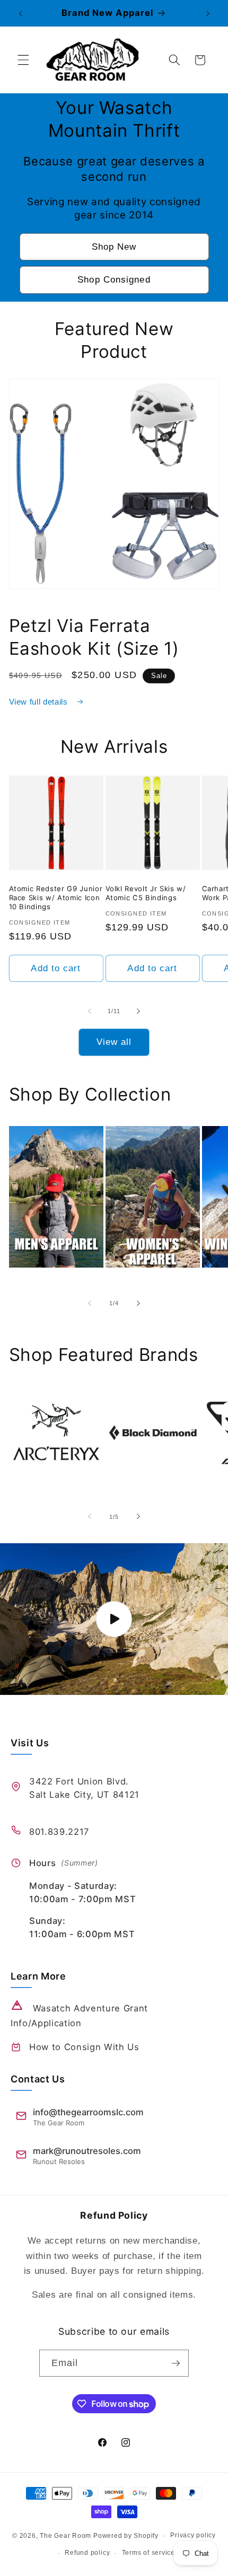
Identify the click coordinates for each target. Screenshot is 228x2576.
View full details (40, 702)
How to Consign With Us (84, 2047)
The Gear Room (65, 2536)
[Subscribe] (176, 2363)
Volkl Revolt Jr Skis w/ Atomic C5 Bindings (146, 893)
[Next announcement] (208, 13)
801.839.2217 (59, 1832)
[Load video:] (114, 1619)
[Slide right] (138, 1011)
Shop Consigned (114, 279)
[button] (23, 60)
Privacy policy (193, 2535)
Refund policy (87, 2553)
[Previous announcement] (21, 13)
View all (114, 1042)
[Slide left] (90, 1011)
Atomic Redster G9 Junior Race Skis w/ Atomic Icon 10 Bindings (56, 898)
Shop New (114, 247)
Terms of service (148, 2553)
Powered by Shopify (126, 2536)
